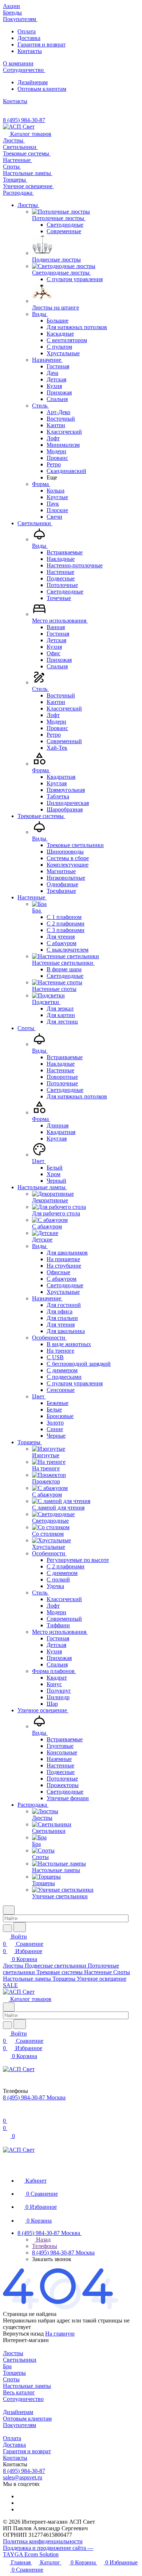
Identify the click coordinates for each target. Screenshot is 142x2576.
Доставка (29, 38)
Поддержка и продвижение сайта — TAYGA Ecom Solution (48, 2551)
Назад (43, 2239)
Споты (11, 2379)
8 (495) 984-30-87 (24, 120)
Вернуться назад (23, 2334)
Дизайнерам (33, 82)
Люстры (13, 2353)
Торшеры (14, 2373)
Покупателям (19, 2425)
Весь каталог (19, 2392)
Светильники (20, 2360)
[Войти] (6, 2113)
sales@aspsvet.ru (23, 2477)
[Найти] (20, 1927)
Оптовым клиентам (42, 89)
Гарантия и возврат (42, 44)
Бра (7, 2366)
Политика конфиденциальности (43, 2541)
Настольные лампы (27, 2386)
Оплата (27, 31)
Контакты (30, 51)
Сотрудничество (23, 2399)
